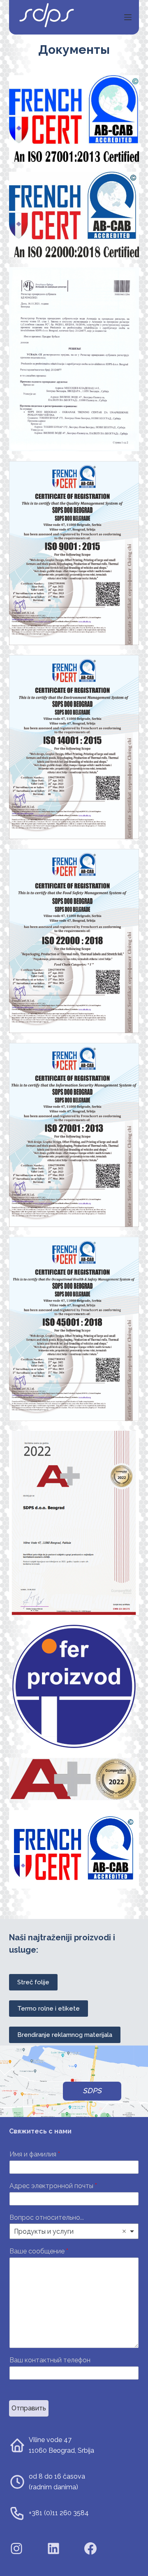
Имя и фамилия (35, 2154)
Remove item (124, 2231)
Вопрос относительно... (47, 2217)
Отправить (29, 2408)
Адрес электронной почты (53, 2186)
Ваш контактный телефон (50, 2360)
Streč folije (33, 1982)
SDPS (92, 2091)
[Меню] (128, 17)
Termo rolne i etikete (49, 2009)
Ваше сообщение (39, 2251)
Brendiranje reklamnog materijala (65, 2035)
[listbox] (74, 2231)
